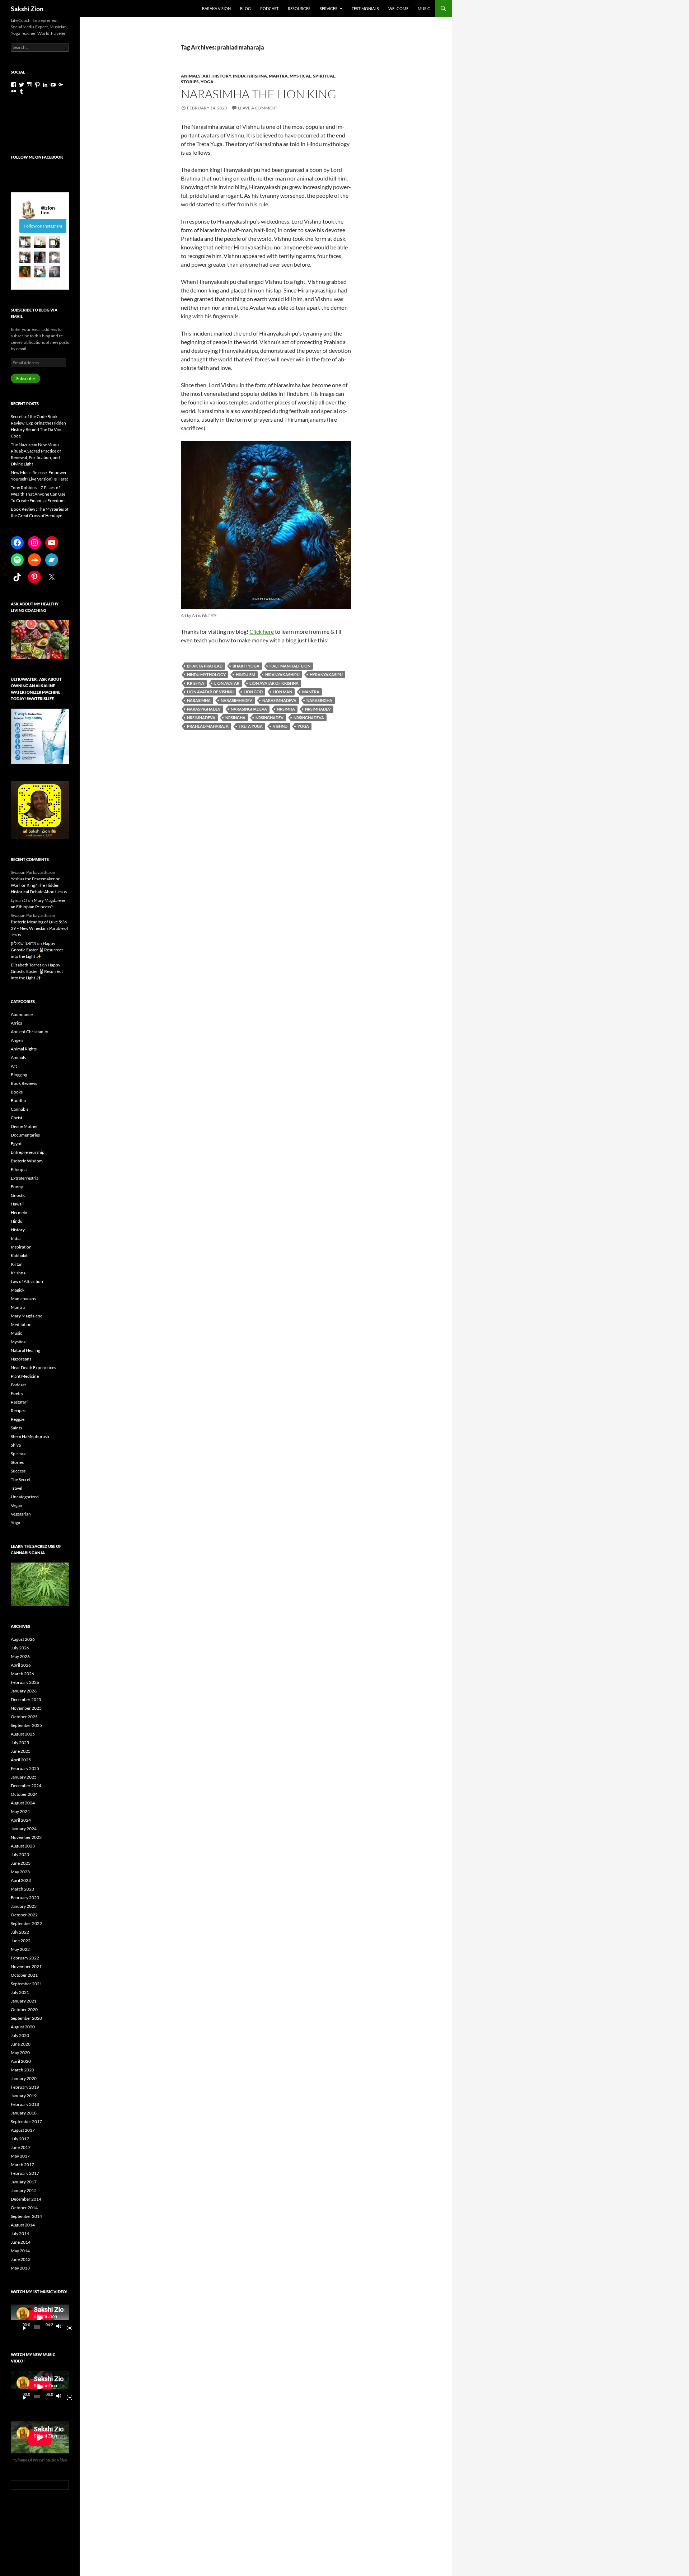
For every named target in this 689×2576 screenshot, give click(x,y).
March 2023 (22, 1889)
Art (207, 76)
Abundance (22, 1014)
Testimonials (365, 8)
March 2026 (22, 1674)
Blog (245, 8)
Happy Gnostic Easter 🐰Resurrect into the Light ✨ (37, 950)
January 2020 (24, 2078)
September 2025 (26, 1725)
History (222, 76)
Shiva (16, 1445)
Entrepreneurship (28, 1152)
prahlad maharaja (208, 726)
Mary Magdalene (27, 1316)
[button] (25, 242)
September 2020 (26, 2018)
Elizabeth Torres (26, 965)
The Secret (21, 1479)
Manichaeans (23, 1299)
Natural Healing (25, 1350)
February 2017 (25, 2173)
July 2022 (20, 1932)
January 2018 (24, 2113)
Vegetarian (21, 1514)
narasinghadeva (249, 709)
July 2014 (20, 2233)
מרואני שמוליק (24, 943)
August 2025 (23, 1734)
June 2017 (21, 2147)
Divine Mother (24, 1126)
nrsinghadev (269, 718)
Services (329, 8)
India (239, 76)
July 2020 (20, 2035)
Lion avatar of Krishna (274, 683)
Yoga (207, 82)
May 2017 (20, 2156)
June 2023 (21, 1863)
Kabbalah (20, 1256)
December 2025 (26, 1699)
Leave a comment (258, 108)
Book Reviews (24, 1083)
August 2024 (23, 1803)
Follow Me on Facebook (37, 157)
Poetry (17, 1393)
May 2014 (20, 2251)
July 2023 (20, 1854)
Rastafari (19, 1402)
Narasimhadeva (279, 700)
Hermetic (20, 1212)
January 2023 (24, 1906)
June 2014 (21, 2242)
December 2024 (26, 1786)
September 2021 (26, 1984)
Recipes (18, 1411)
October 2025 (24, 1717)
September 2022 (26, 1923)
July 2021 (20, 1992)
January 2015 (24, 2190)
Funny (17, 1187)
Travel (17, 1488)
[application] (40, 2318)
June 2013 (21, 2259)
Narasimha (199, 700)
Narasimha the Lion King (259, 94)
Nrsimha (286, 709)
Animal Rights (24, 1049)
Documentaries (25, 1135)
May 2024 (20, 1811)
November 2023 (26, 1837)
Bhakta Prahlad (205, 666)
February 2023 (25, 1898)
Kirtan (17, 1264)
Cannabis (20, 1109)
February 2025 (25, 1768)
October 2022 (24, 1915)
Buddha (18, 1100)
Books (17, 1092)
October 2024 (24, 1794)
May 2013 (20, 2268)
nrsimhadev (318, 709)
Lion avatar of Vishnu (210, 692)
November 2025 (26, 1708)
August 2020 (23, 2027)
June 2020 (21, 2044)
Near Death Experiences (33, 1367)
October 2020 (24, 2010)
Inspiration (21, 1247)
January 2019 (24, 2096)
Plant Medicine (25, 1376)
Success (18, 1471)
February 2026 (25, 1682)
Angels (17, 1040)
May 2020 (20, 2053)
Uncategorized (25, 1497)
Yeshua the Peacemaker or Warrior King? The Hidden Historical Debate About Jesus (39, 885)
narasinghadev (204, 709)
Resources (299, 8)
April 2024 (21, 1820)
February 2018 (25, 2104)
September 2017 (26, 2121)
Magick (18, 1290)
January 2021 (24, 2001)
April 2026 (21, 1665)
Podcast (269, 8)
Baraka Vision (216, 8)
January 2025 (24, 1777)
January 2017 (24, 2182)
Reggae (18, 1419)
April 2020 (21, 2061)
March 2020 (22, 2070)
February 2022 (25, 1958)
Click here (262, 631)
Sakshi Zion (27, 9)
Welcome (398, 8)
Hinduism (245, 675)
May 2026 (20, 1656)
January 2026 (24, 1691)
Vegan (17, 1505)
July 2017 (20, 2139)
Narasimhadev (236, 700)
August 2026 (23, 1639)
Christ (17, 1118)
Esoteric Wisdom (27, 1161)
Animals (191, 76)
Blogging (19, 1075)
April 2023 (21, 1880)
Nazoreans (21, 1359)
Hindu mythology (206, 675)
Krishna (257, 76)
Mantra (278, 76)
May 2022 (20, 1949)
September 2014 (26, 2216)
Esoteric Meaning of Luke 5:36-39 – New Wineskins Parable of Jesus (40, 928)
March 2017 (22, 2165)
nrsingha (235, 718)
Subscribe (25, 378)
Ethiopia (19, 1169)
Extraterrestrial (25, 1178)
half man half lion (290, 666)
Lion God (253, 692)
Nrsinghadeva (309, 718)
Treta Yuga (251, 726)
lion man (282, 692)
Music (424, 8)
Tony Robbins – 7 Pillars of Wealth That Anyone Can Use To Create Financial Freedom (38, 494)
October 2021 (24, 1975)
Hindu (17, 1221)
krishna (196, 683)
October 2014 (24, 2208)
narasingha (319, 700)
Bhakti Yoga (246, 666)
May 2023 (20, 1872)
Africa (17, 1023)
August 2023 (23, 1846)
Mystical (300, 76)
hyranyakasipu (326, 675)
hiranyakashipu (282, 675)
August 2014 (23, 2225)
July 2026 (20, 1648)
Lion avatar (227, 683)
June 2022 (21, 1941)
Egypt (16, 1144)
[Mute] (61, 2327)
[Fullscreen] (67, 2327)
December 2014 (26, 2199)
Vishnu (280, 726)
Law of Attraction (27, 1281)
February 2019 (25, 2087)
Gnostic (18, 1195)
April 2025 (21, 1760)
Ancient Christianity (29, 1032)
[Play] (22, 2327)
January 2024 (24, 1829)
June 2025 (21, 1751)
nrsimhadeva (201, 718)
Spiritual (324, 76)
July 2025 (20, 1743)
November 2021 (26, 1966)
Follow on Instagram (43, 226)
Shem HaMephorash (30, 1436)
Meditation (21, 1324)
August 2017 (23, 2130)
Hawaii (17, 1204)
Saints (16, 1428)
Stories (190, 82)
